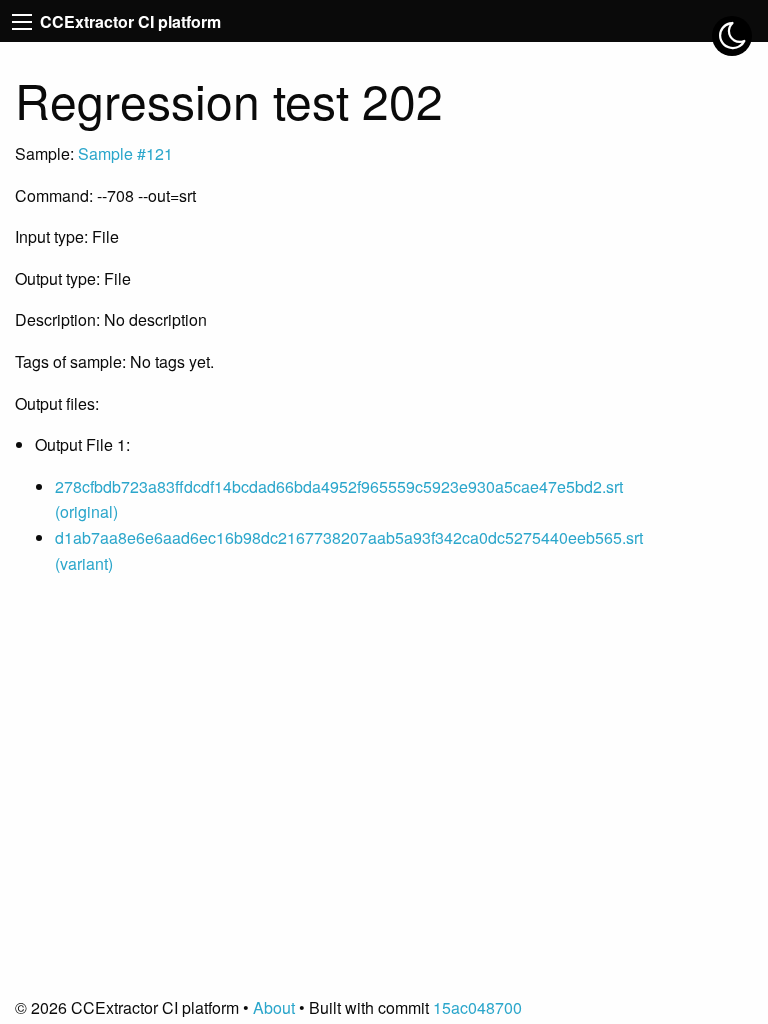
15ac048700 (477, 1007)
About (274, 1007)
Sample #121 (125, 153)
